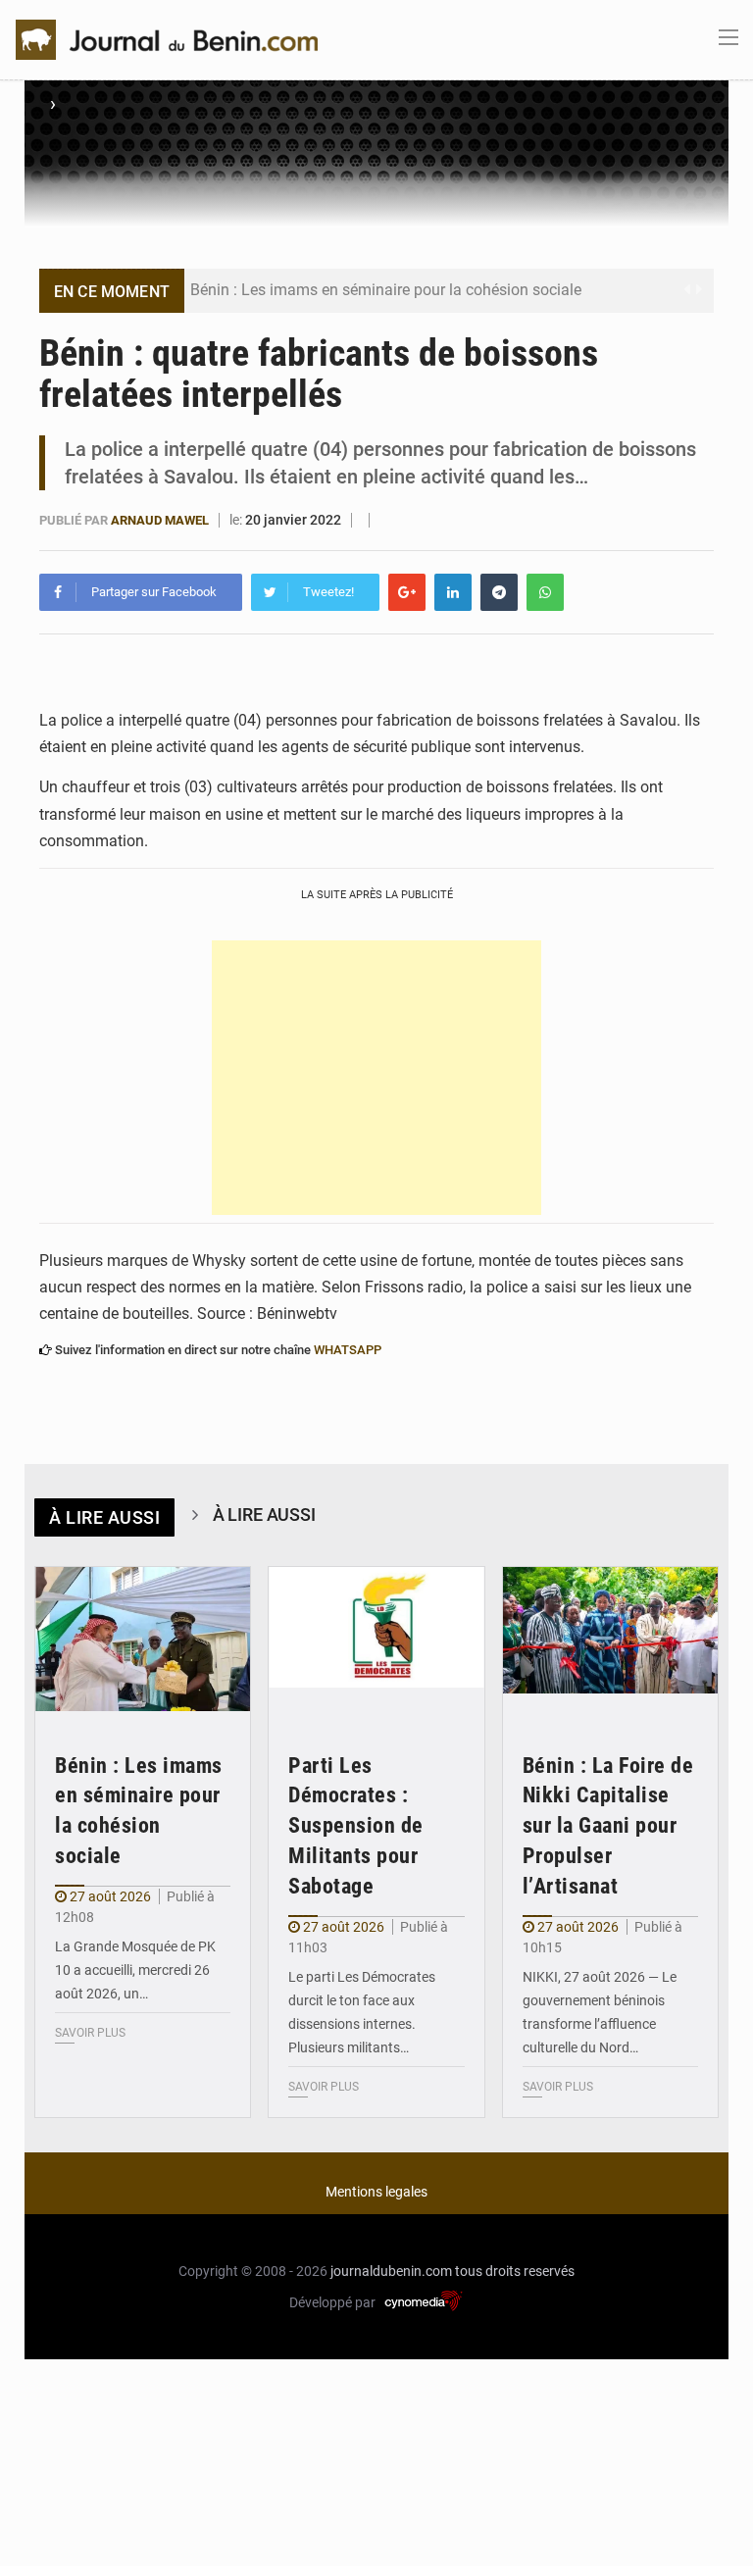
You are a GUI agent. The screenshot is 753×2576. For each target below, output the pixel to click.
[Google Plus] (407, 592)
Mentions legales (376, 2192)
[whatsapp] (545, 592)
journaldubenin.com (391, 2271)
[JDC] (167, 38)
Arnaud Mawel (160, 520)
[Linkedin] (453, 592)
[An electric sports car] (143, 1639)
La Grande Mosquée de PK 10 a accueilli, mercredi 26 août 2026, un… (135, 1970)
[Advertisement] (376, 1078)
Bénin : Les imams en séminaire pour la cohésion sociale (386, 290)
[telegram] (499, 592)
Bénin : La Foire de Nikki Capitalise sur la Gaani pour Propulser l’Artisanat (608, 1826)
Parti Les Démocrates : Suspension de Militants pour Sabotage (356, 1826)
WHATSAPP (348, 1350)
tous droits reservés (515, 2271)
